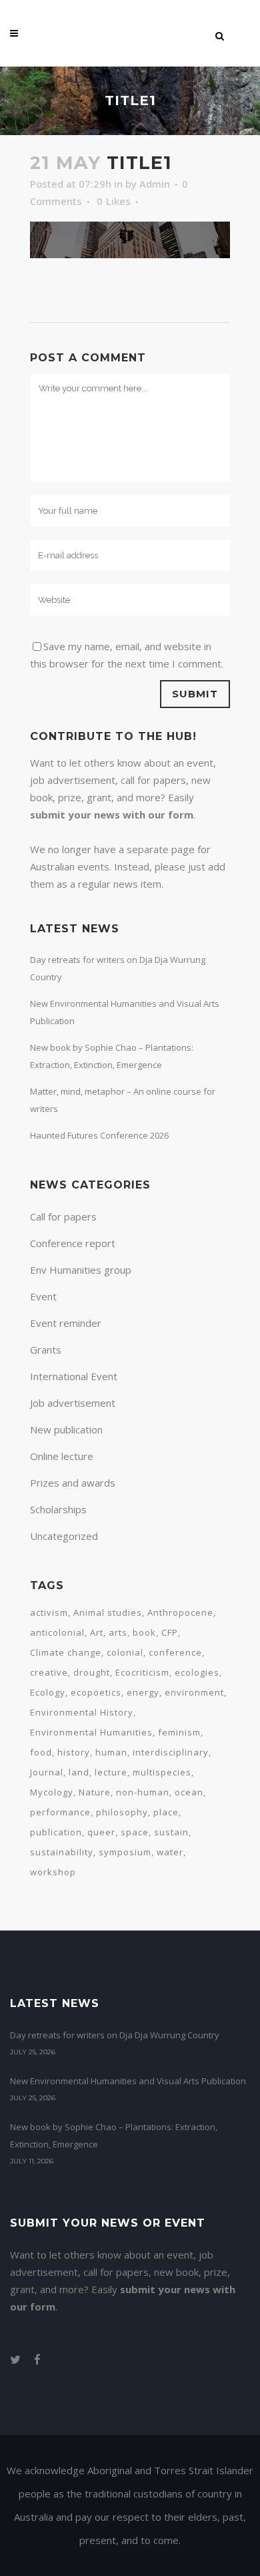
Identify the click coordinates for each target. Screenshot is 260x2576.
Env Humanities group (81, 1270)
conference (175, 1652)
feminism (179, 1732)
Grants (46, 1350)
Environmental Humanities (91, 1732)
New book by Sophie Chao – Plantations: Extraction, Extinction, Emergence (114, 2135)
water (170, 1852)
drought (92, 1672)
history (74, 1752)
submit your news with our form (112, 815)
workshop (53, 1872)
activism (49, 1612)
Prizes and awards (73, 1483)
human (111, 1752)
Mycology (52, 1792)
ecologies (197, 1672)
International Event (74, 1376)
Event (43, 1296)
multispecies (162, 1772)
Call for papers (63, 1216)
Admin (155, 184)
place (166, 1812)
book (144, 1632)
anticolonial (57, 1632)
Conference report (73, 1243)
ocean (189, 1792)
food (41, 1752)
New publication (66, 1429)
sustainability (62, 1852)
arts (118, 1632)
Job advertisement (73, 1403)
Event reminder (66, 1323)
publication (56, 1832)
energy (143, 1692)
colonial (125, 1652)
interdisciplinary (171, 1752)
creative (49, 1672)
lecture (111, 1772)
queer (101, 1832)
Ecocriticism (142, 1672)
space (135, 1832)
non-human (143, 1792)
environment (194, 1692)
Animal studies (108, 1612)
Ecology (48, 1692)
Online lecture (62, 1456)
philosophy (122, 1812)
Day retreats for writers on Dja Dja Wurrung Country (115, 2035)
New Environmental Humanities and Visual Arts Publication (128, 2081)
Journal (47, 1772)
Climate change (66, 1652)
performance (60, 1812)
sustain (171, 1832)
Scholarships (58, 1509)
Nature (95, 1792)
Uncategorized (64, 1536)
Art (97, 1632)
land (79, 1772)
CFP (170, 1632)
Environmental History (82, 1712)
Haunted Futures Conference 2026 (99, 1135)
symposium (125, 1852)
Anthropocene (180, 1612)
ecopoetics (96, 1692)
